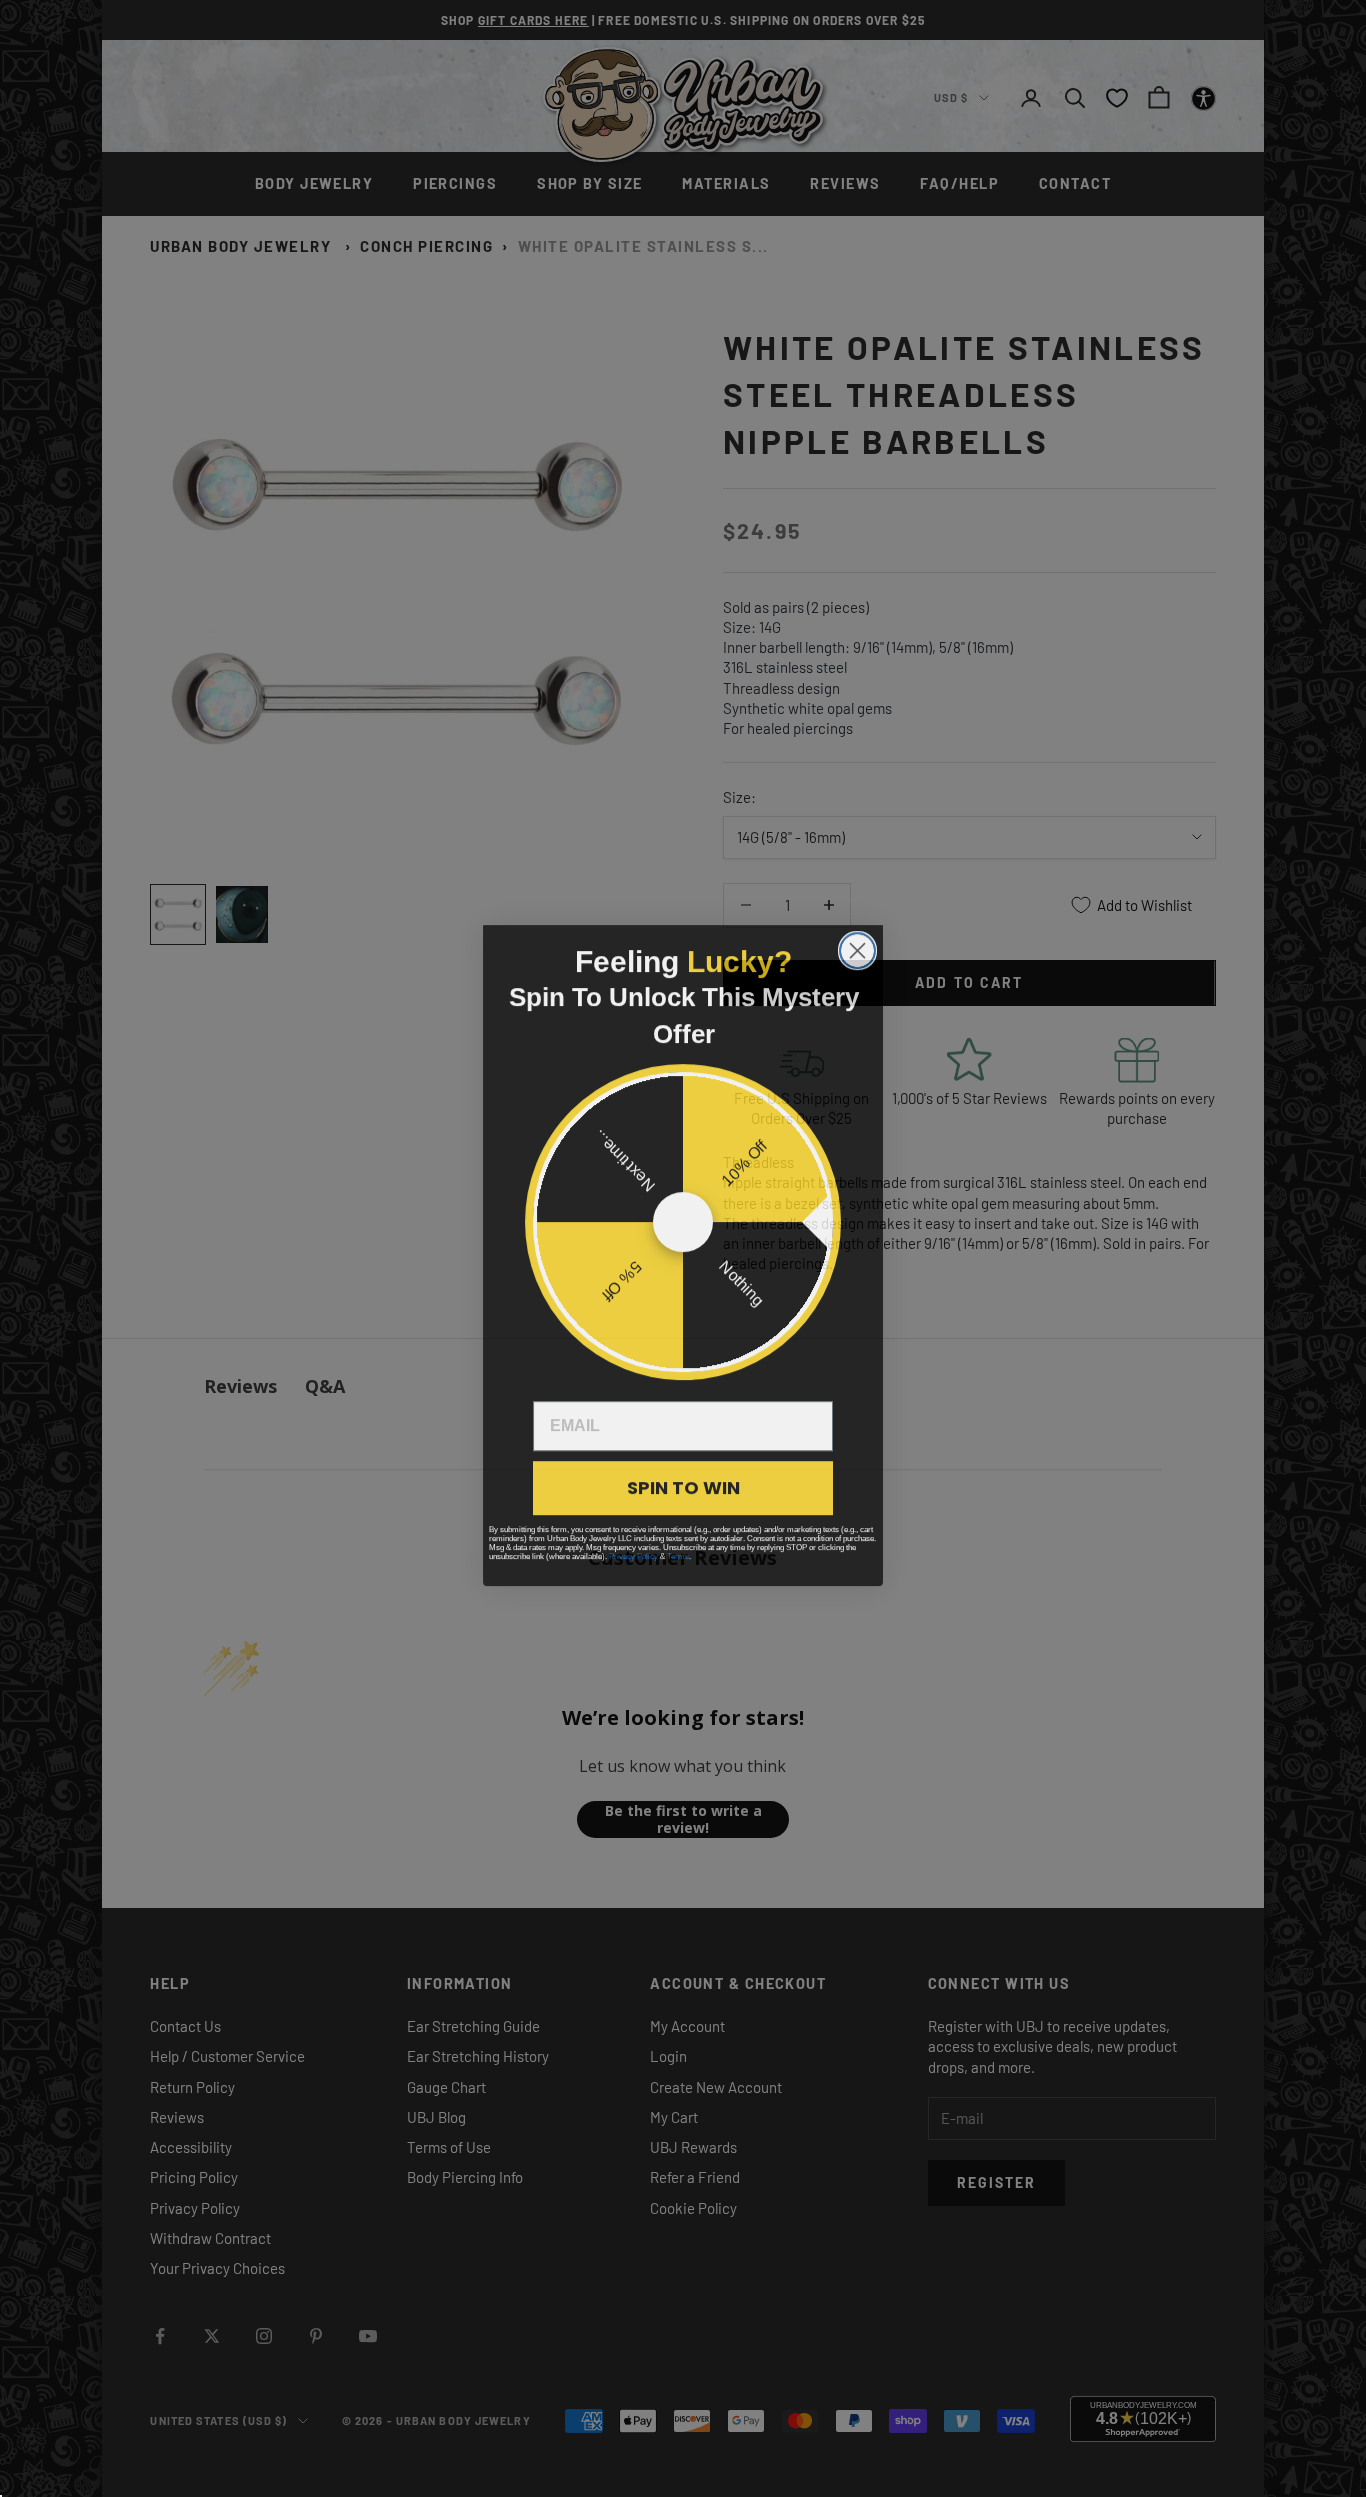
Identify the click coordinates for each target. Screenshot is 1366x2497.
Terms (678, 1549)
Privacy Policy (633, 1549)
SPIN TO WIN (683, 1480)
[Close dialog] (857, 943)
